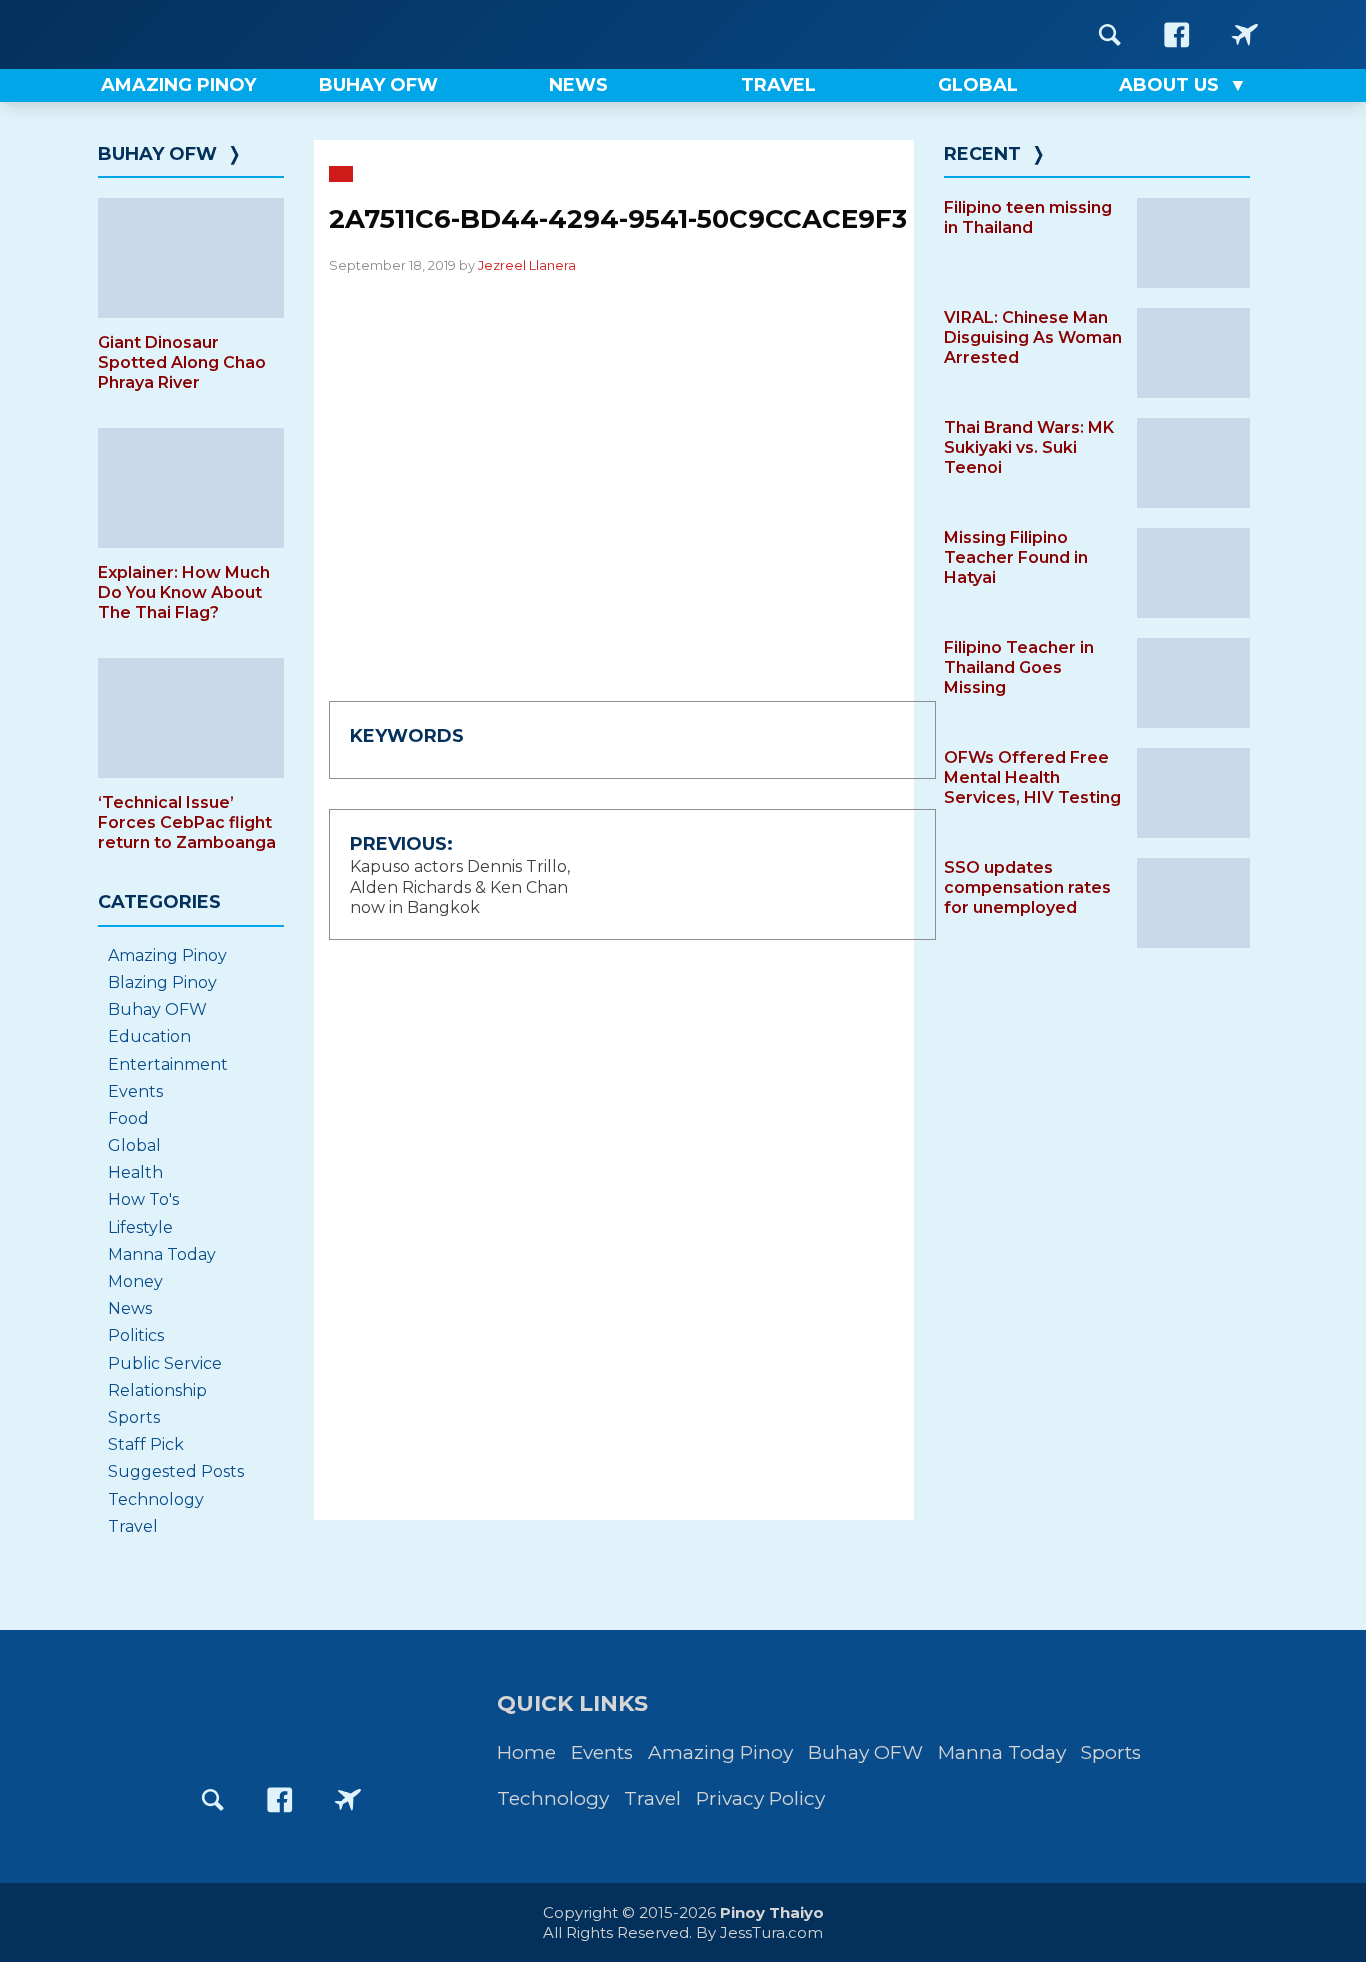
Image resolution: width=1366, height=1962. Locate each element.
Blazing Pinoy (162, 982)
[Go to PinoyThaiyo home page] (223, 34)
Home (526, 1752)
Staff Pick (146, 1444)
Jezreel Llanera (527, 265)
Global (134, 1145)
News (130, 1308)
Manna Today (162, 1254)
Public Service (165, 1363)
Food (128, 1118)
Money (135, 1281)
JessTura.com (771, 1932)
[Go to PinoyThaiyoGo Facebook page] (1245, 34)
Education (149, 1036)
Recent (982, 154)
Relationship (157, 1390)
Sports (134, 1417)
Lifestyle (140, 1227)
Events (135, 1091)
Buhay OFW (157, 154)
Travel (133, 1526)
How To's (143, 1199)
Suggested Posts (176, 1471)
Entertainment (168, 1064)
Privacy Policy (760, 1798)
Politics (136, 1335)
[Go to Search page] (1110, 34)
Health (135, 1172)
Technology (156, 1499)
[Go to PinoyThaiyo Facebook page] (1177, 34)
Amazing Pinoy (167, 955)
